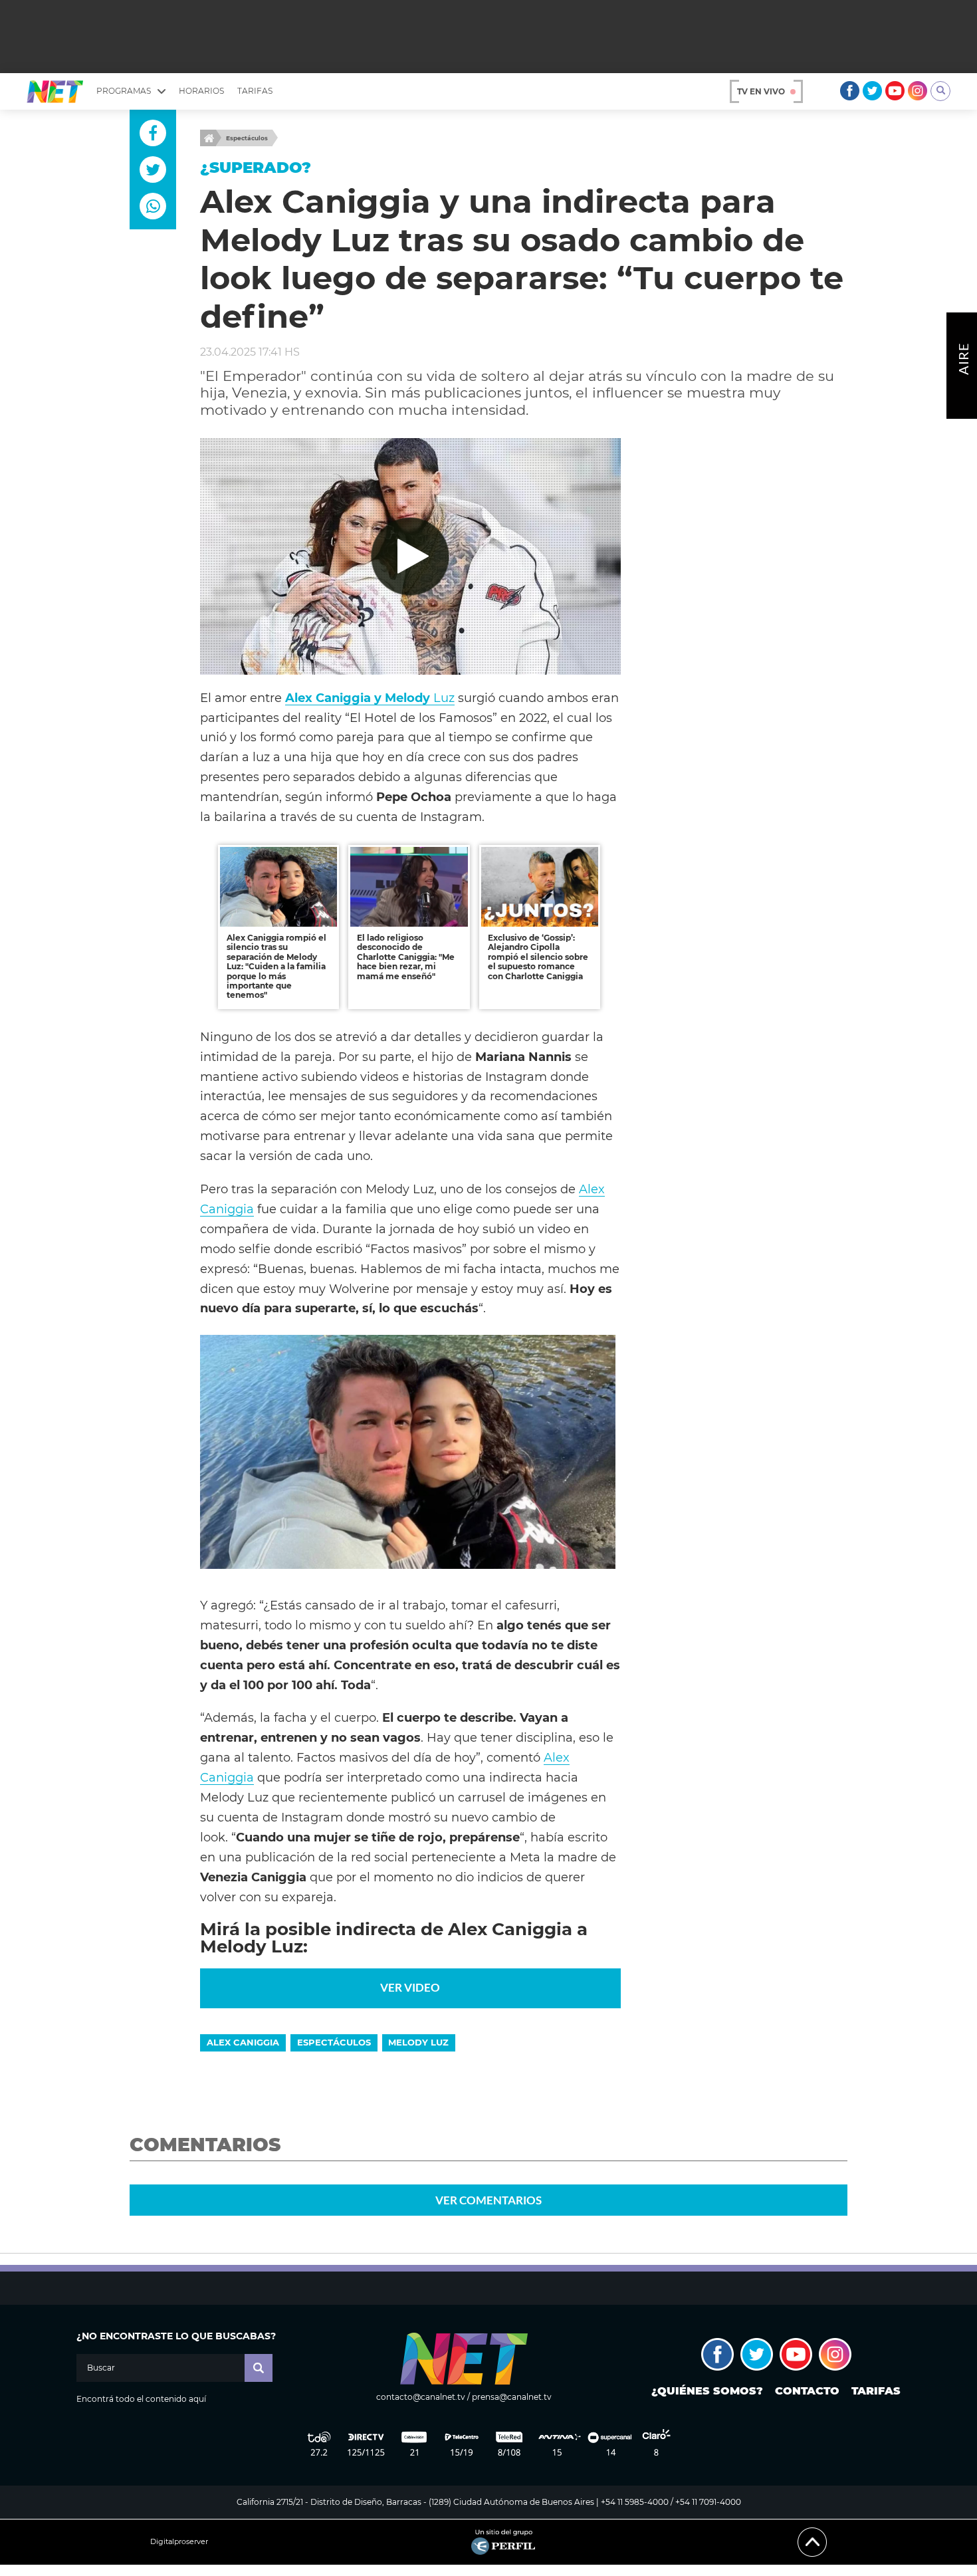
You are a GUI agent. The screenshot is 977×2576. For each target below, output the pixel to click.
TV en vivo (761, 91)
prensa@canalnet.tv (512, 2397)
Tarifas (255, 91)
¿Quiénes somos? (707, 2391)
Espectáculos (247, 138)
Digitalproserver (179, 2542)
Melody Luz (418, 2042)
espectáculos (334, 2042)
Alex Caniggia (243, 2042)
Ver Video (410, 1987)
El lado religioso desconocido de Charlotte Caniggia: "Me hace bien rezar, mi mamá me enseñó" (406, 957)
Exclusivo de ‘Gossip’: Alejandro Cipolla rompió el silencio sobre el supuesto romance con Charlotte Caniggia (538, 957)
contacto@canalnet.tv (421, 2397)
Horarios (201, 91)
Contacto (807, 2391)
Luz (370, 698)
